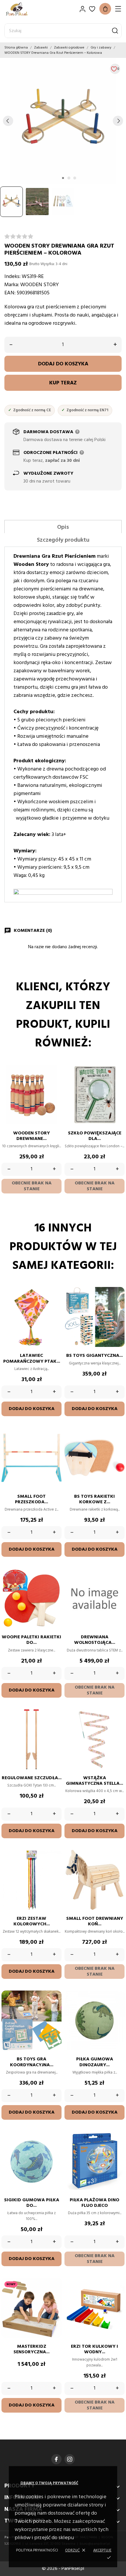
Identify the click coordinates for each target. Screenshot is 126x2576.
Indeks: (12, 277)
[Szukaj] (115, 31)
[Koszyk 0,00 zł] (105, 9)
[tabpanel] (63, 121)
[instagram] (70, 2459)
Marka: (12, 285)
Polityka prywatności (37, 2550)
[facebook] (56, 2459)
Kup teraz (63, 383)
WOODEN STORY (40, 285)
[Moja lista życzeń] (92, 9)
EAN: (10, 293)
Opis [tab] (63, 527)
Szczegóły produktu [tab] (63, 540)
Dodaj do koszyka (63, 364)
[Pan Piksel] (25, 9)
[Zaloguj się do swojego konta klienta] (82, 9)
